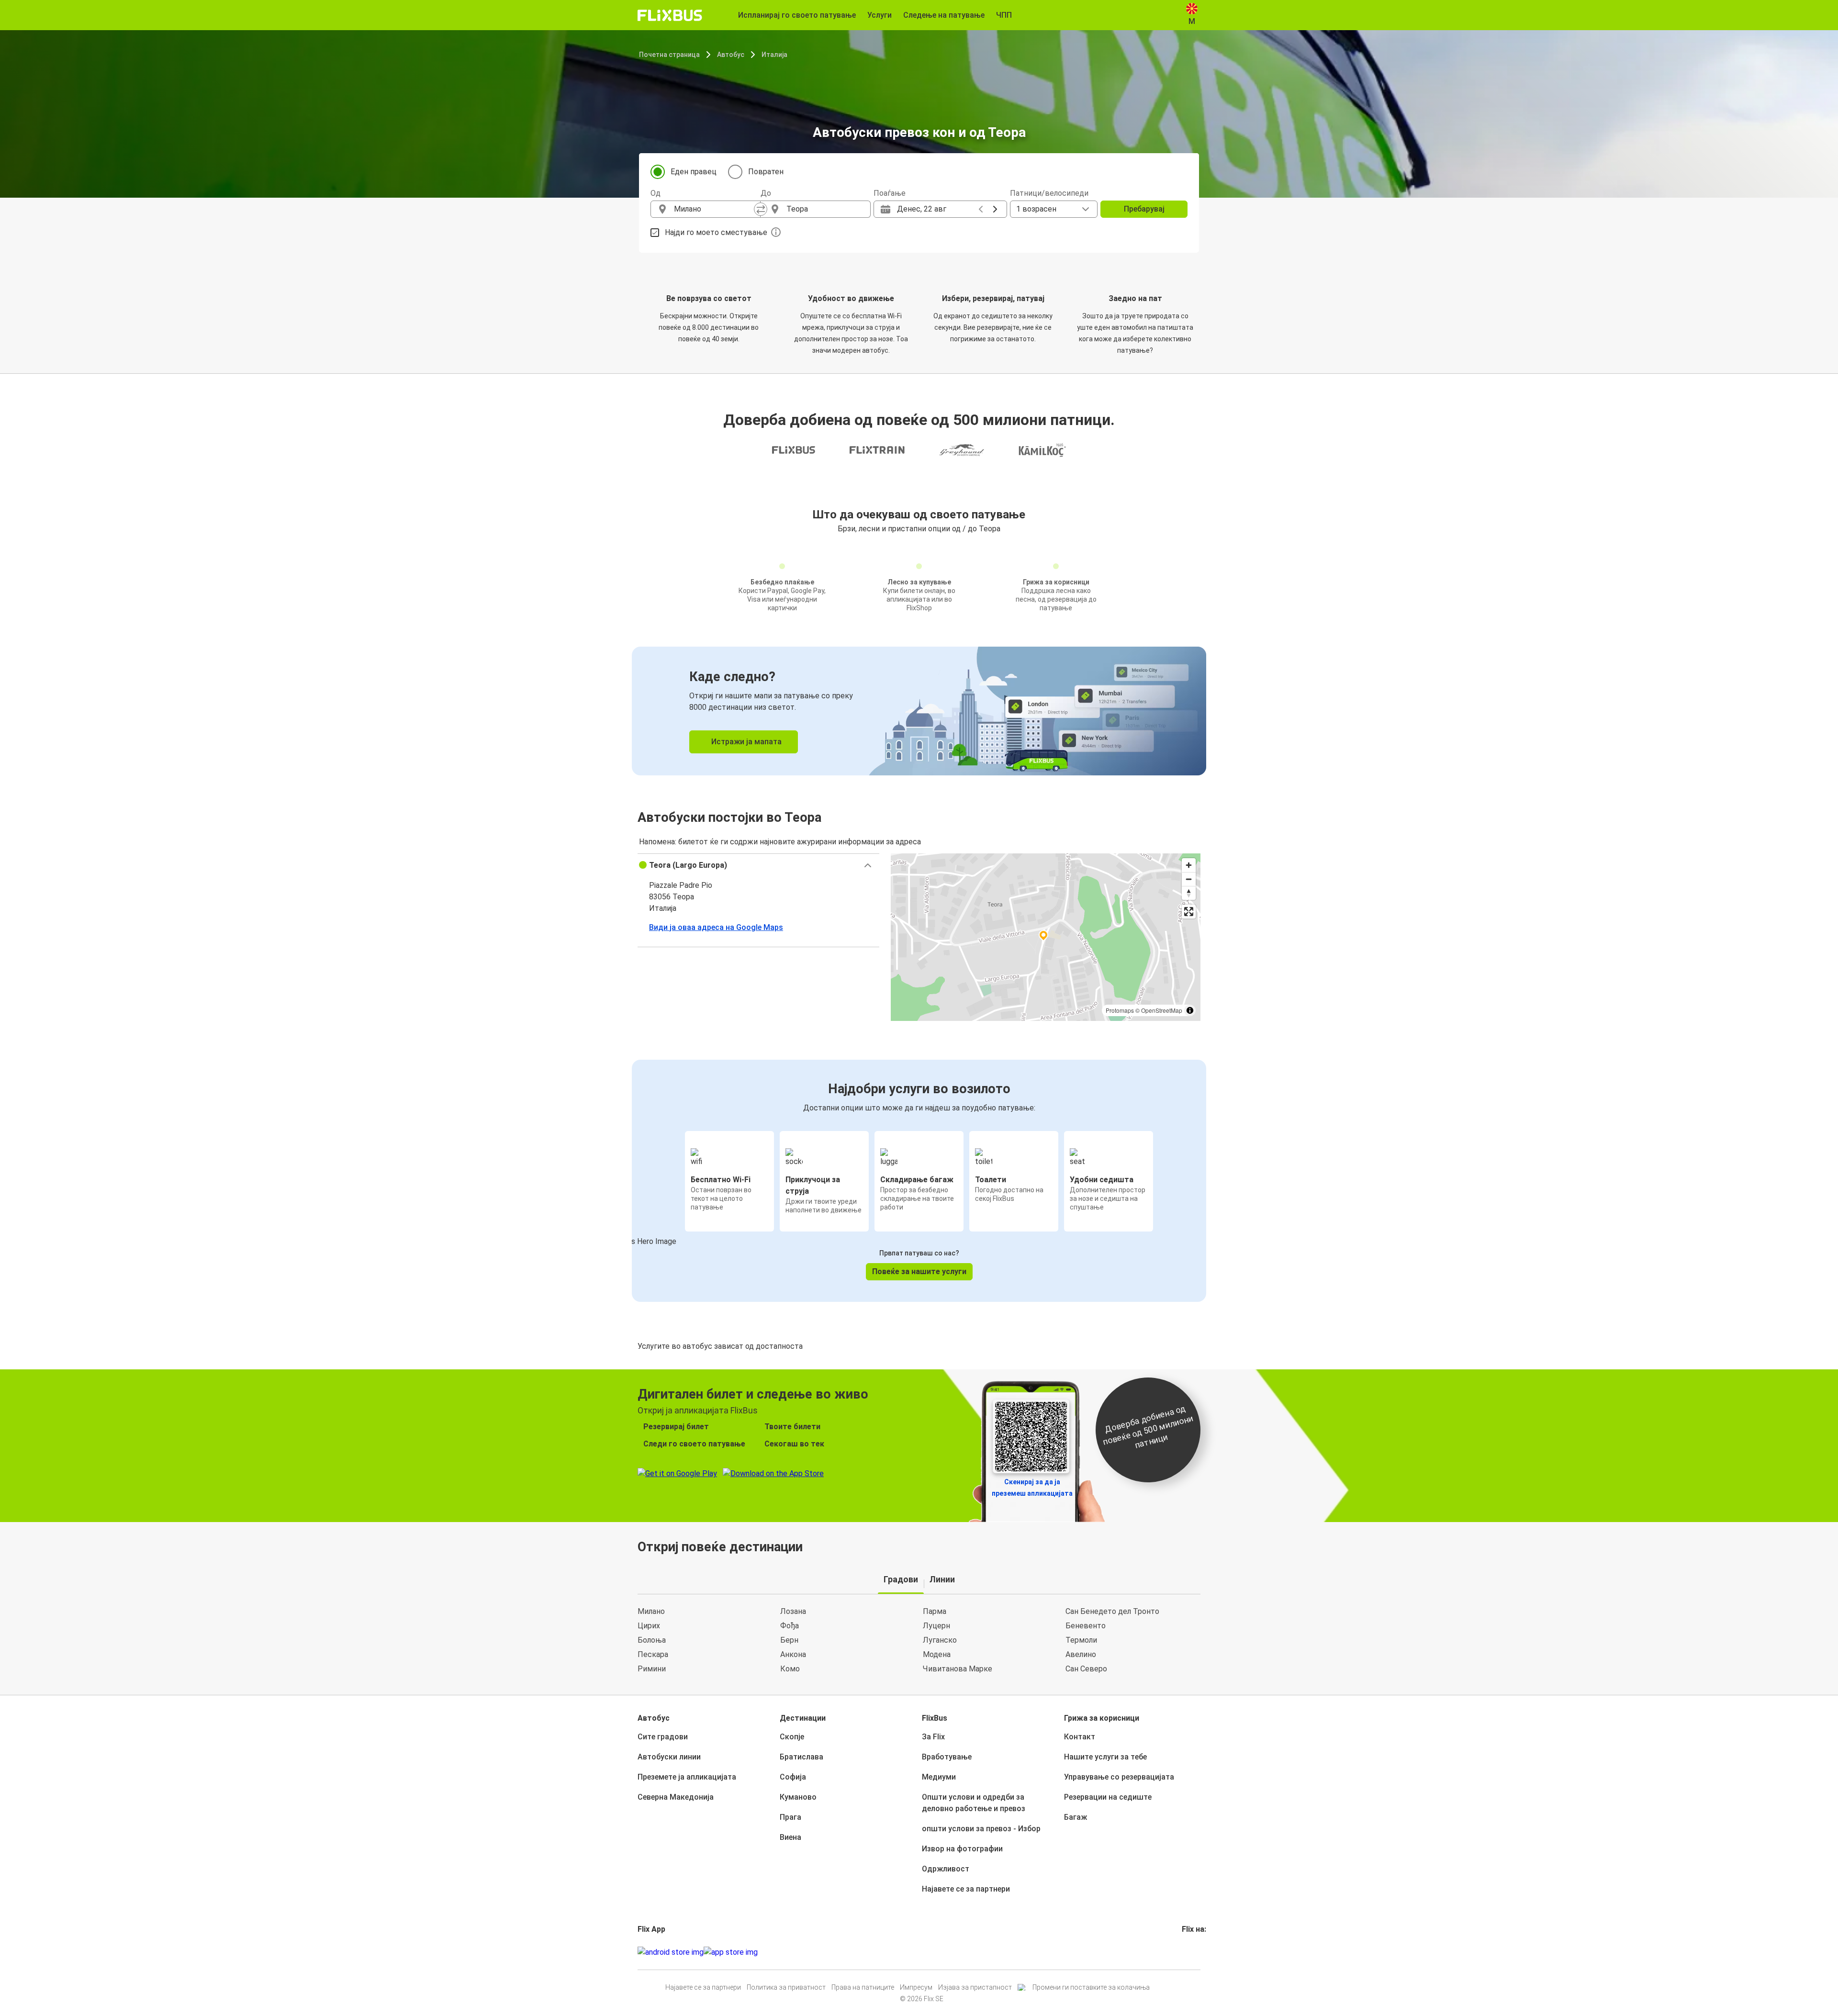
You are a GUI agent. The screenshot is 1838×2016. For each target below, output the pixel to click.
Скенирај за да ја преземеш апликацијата (1032, 1488)
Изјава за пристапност (975, 1987)
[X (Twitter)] (1195, 1952)
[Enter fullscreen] (1189, 912)
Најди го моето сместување (716, 232)
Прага (790, 1817)
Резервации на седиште (1108, 1797)
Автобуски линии (669, 1757)
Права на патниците (863, 1987)
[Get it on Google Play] (671, 1952)
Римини (652, 1669)
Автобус (731, 55)
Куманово (798, 1797)
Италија (774, 55)
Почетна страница (669, 55)
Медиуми (939, 1777)
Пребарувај (1144, 209)
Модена (937, 1654)
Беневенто (1086, 1626)
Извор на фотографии (962, 1849)
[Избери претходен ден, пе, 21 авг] (981, 209)
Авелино (1081, 1654)
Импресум (916, 1987)
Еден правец (694, 172)
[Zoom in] (1189, 865)
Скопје (792, 1737)
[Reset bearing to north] (1189, 893)
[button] (758, 865)
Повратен (766, 172)
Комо (790, 1669)
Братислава (801, 1757)
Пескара (653, 1654)
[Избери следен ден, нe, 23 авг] (995, 209)
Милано (651, 1611)
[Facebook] (1183, 1952)
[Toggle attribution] (1190, 1010)
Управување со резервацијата (1119, 1777)
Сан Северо (1086, 1669)
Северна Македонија (676, 1797)
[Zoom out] (1189, 879)
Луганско (940, 1640)
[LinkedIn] (1192, 1952)
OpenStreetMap (1162, 1010)
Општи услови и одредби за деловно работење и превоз (974, 1803)
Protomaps (1120, 1010)
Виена (790, 1837)
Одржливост (946, 1869)
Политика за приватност (786, 1987)
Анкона (793, 1654)
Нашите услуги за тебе (1105, 1757)
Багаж (1076, 1817)
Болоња (652, 1640)
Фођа (790, 1626)
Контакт (1080, 1737)
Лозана (793, 1611)
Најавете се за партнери (966, 1889)
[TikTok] (1198, 1952)
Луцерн (936, 1626)
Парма (935, 1611)
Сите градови (663, 1737)
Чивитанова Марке (958, 1669)
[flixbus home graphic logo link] (670, 15)
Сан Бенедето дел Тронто (1112, 1611)
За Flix (933, 1737)
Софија (793, 1777)
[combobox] (714, 209)
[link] (919, 711)
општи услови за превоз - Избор (981, 1829)
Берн (789, 1640)
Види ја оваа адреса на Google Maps (716, 927)
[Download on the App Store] (731, 1952)
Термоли (1081, 1640)
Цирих (649, 1626)
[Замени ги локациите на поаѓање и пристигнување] (761, 209)
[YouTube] (1189, 1952)
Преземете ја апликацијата (687, 1777)
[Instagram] (1186, 1952)
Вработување (947, 1757)
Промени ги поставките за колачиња (1091, 1987)
